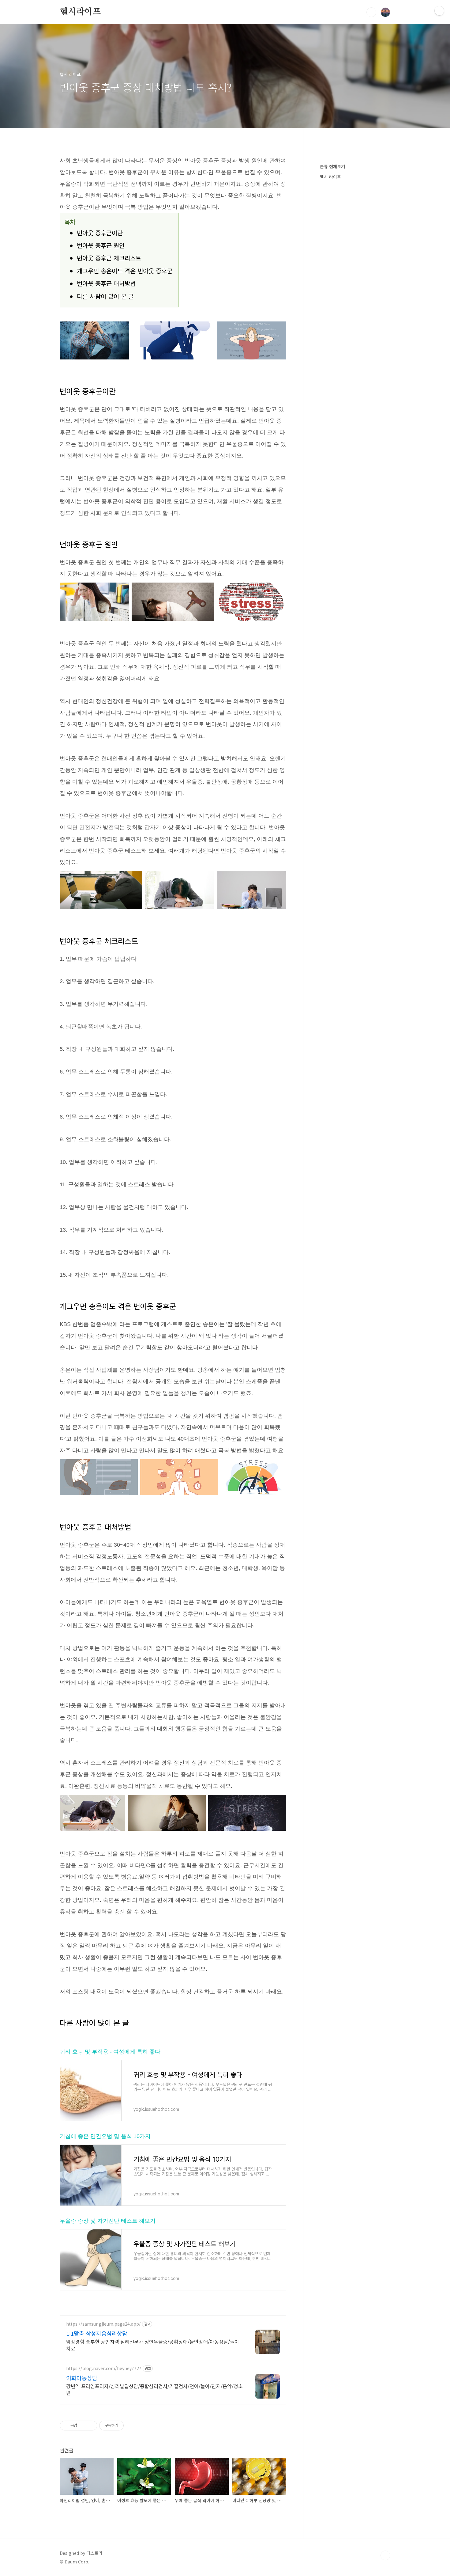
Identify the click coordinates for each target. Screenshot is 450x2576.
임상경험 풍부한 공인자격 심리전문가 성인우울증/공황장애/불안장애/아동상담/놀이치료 (153, 2345)
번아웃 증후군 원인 (101, 245)
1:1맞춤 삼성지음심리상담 (97, 2333)
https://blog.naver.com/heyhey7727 (104, 2368)
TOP (385, 2555)
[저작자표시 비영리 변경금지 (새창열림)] (132, 2426)
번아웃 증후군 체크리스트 (109, 258)
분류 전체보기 (332, 166)
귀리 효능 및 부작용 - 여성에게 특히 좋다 (110, 2052)
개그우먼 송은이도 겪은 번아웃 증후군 (125, 271)
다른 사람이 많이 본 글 (105, 296)
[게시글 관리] (90, 2426)
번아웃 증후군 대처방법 (106, 283)
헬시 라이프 (330, 177)
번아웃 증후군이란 (100, 233)
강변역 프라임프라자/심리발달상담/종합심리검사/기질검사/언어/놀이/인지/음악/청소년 (154, 2389)
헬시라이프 (80, 12)
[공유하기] (83, 2426)
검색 (371, 12)
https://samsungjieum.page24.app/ (103, 2324)
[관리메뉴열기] (439, 11)
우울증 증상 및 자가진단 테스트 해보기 (108, 2221)
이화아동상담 (82, 2378)
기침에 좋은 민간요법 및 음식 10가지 (105, 2136)
